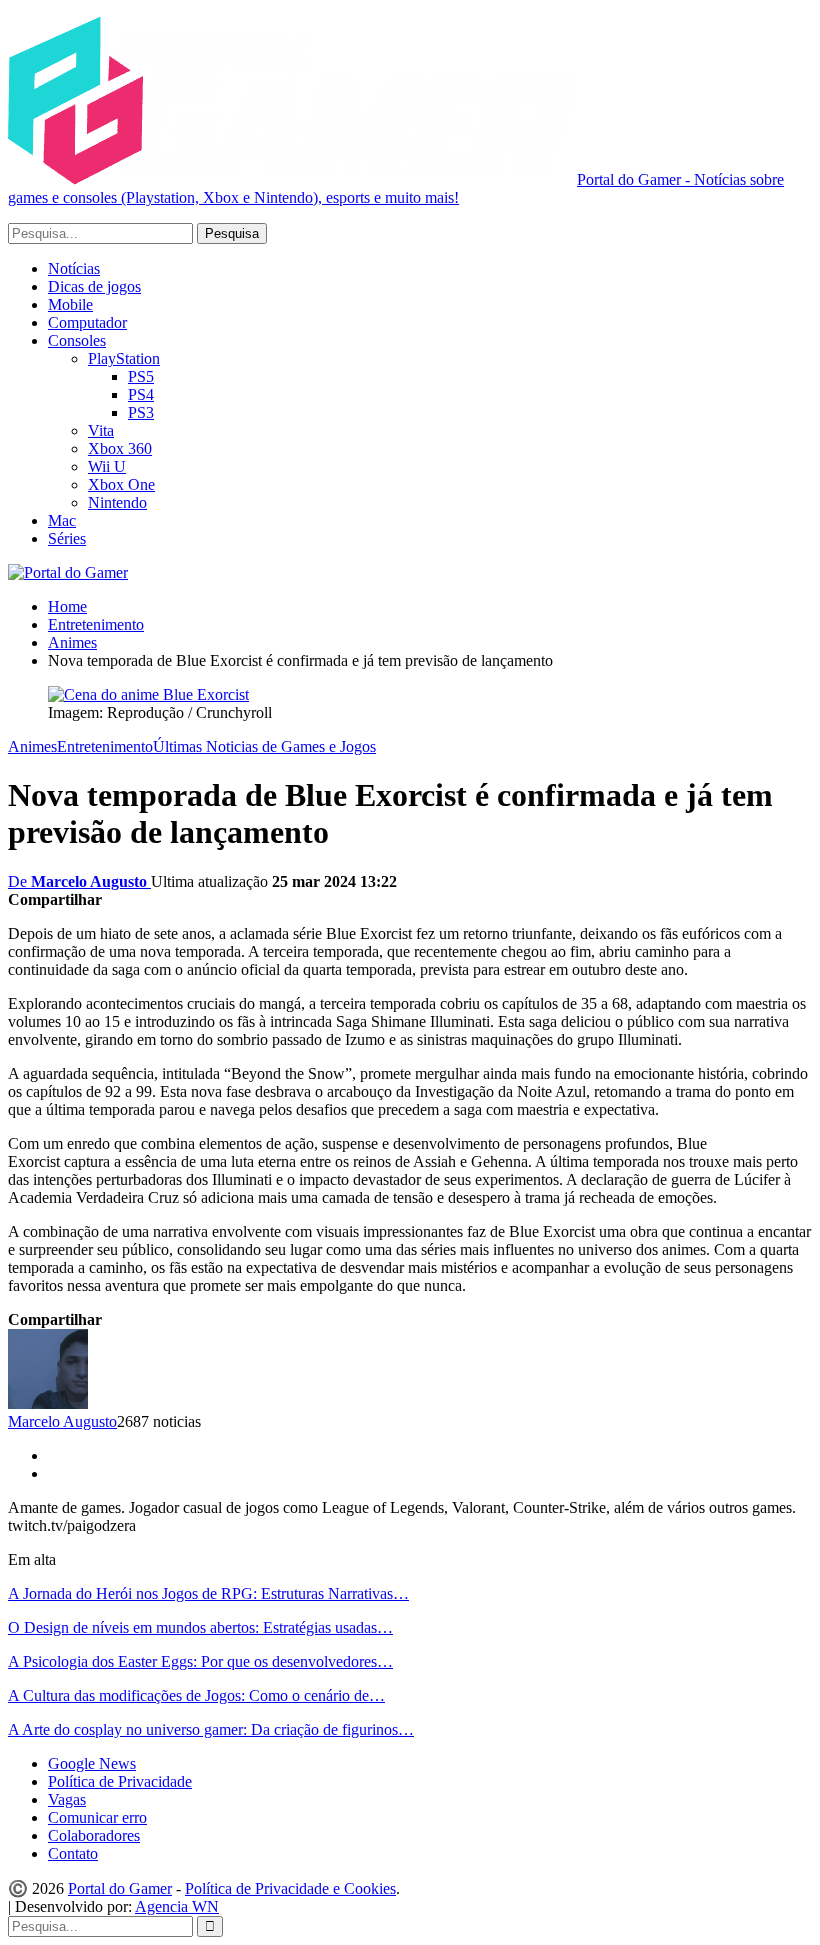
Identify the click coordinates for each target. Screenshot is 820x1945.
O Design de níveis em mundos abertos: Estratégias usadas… (200, 1627)
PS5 (141, 376)
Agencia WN (177, 1906)
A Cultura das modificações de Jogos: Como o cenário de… (196, 1695)
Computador (87, 322)
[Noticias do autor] (48, 1403)
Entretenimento (105, 746)
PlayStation (124, 358)
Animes (32, 746)
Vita (101, 430)
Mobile (70, 304)
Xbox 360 (120, 448)
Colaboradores (94, 1835)
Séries (67, 538)
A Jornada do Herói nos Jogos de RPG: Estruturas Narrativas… (208, 1593)
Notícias (74, 268)
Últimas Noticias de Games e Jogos (264, 746)
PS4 (141, 394)
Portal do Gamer (120, 1888)
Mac (62, 520)
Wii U (107, 466)
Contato (73, 1853)
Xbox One (121, 484)
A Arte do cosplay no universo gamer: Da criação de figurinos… (211, 1729)
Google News (92, 1763)
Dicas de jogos (94, 286)
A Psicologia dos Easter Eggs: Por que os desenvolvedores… (200, 1661)
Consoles (77, 340)
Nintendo (117, 502)
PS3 (141, 412)
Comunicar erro (97, 1817)
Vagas (67, 1799)
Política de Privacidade (120, 1781)
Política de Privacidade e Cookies (290, 1888)
